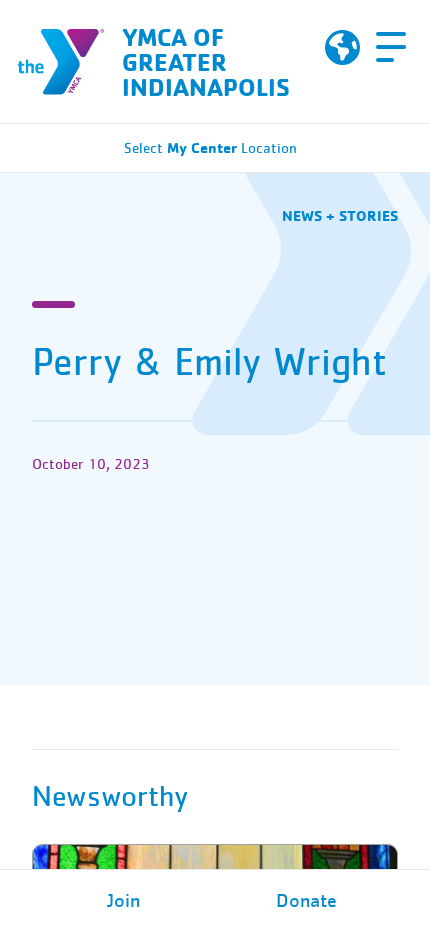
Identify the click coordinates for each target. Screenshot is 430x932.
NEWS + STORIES (340, 215)
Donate (306, 901)
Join (123, 901)
